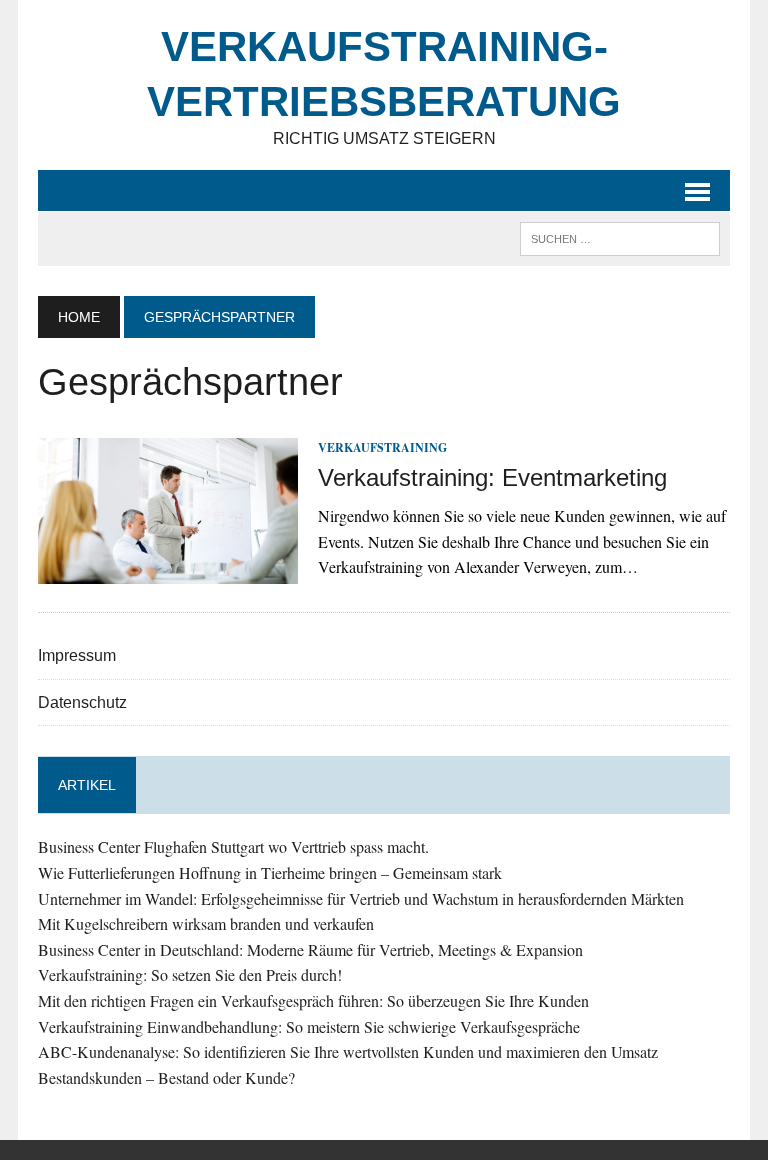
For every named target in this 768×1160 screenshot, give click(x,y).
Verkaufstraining (382, 447)
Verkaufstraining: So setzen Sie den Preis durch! (190, 974)
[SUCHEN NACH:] (620, 237)
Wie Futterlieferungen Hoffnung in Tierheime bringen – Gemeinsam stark (270, 872)
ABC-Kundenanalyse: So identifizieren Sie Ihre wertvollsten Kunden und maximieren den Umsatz (348, 1051)
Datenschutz (82, 702)
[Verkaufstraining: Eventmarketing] (168, 570)
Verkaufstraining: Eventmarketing (492, 477)
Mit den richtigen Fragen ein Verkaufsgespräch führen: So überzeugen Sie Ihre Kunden (313, 1000)
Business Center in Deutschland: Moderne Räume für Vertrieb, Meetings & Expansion (310, 949)
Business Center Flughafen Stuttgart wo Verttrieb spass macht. (233, 846)
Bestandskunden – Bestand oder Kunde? (166, 1077)
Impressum (77, 655)
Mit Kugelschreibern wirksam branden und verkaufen (206, 923)
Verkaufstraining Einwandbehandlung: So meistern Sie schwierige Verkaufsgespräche (309, 1026)
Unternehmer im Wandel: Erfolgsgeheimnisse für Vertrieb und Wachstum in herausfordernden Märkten (361, 898)
